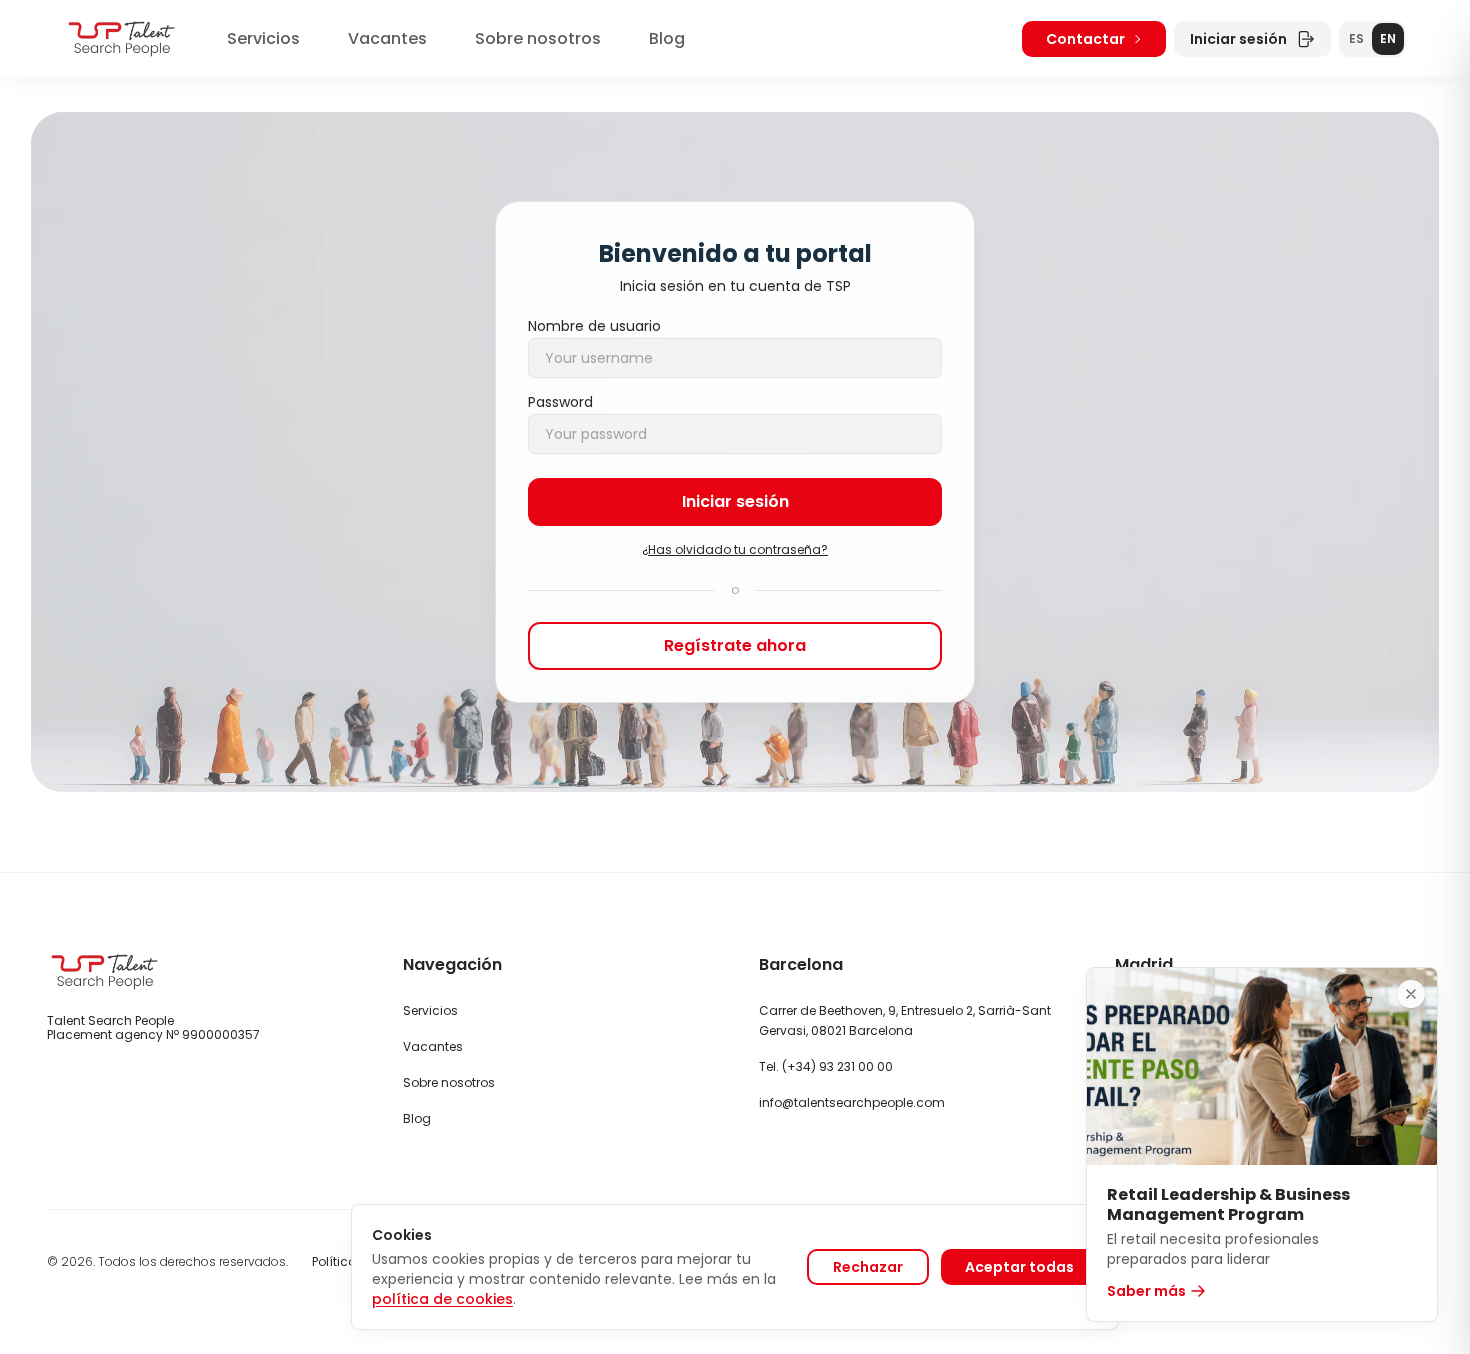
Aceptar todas (1019, 1267)
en (1388, 38)
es (1356, 38)
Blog (667, 38)
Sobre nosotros (538, 38)
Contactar (1085, 39)
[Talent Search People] (121, 38)
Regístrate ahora (735, 645)
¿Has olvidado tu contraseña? (735, 550)
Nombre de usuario (594, 326)
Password (560, 402)
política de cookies (442, 1299)
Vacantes (387, 38)
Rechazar (868, 1267)
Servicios (263, 38)
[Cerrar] (1411, 994)
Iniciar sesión (1238, 39)
